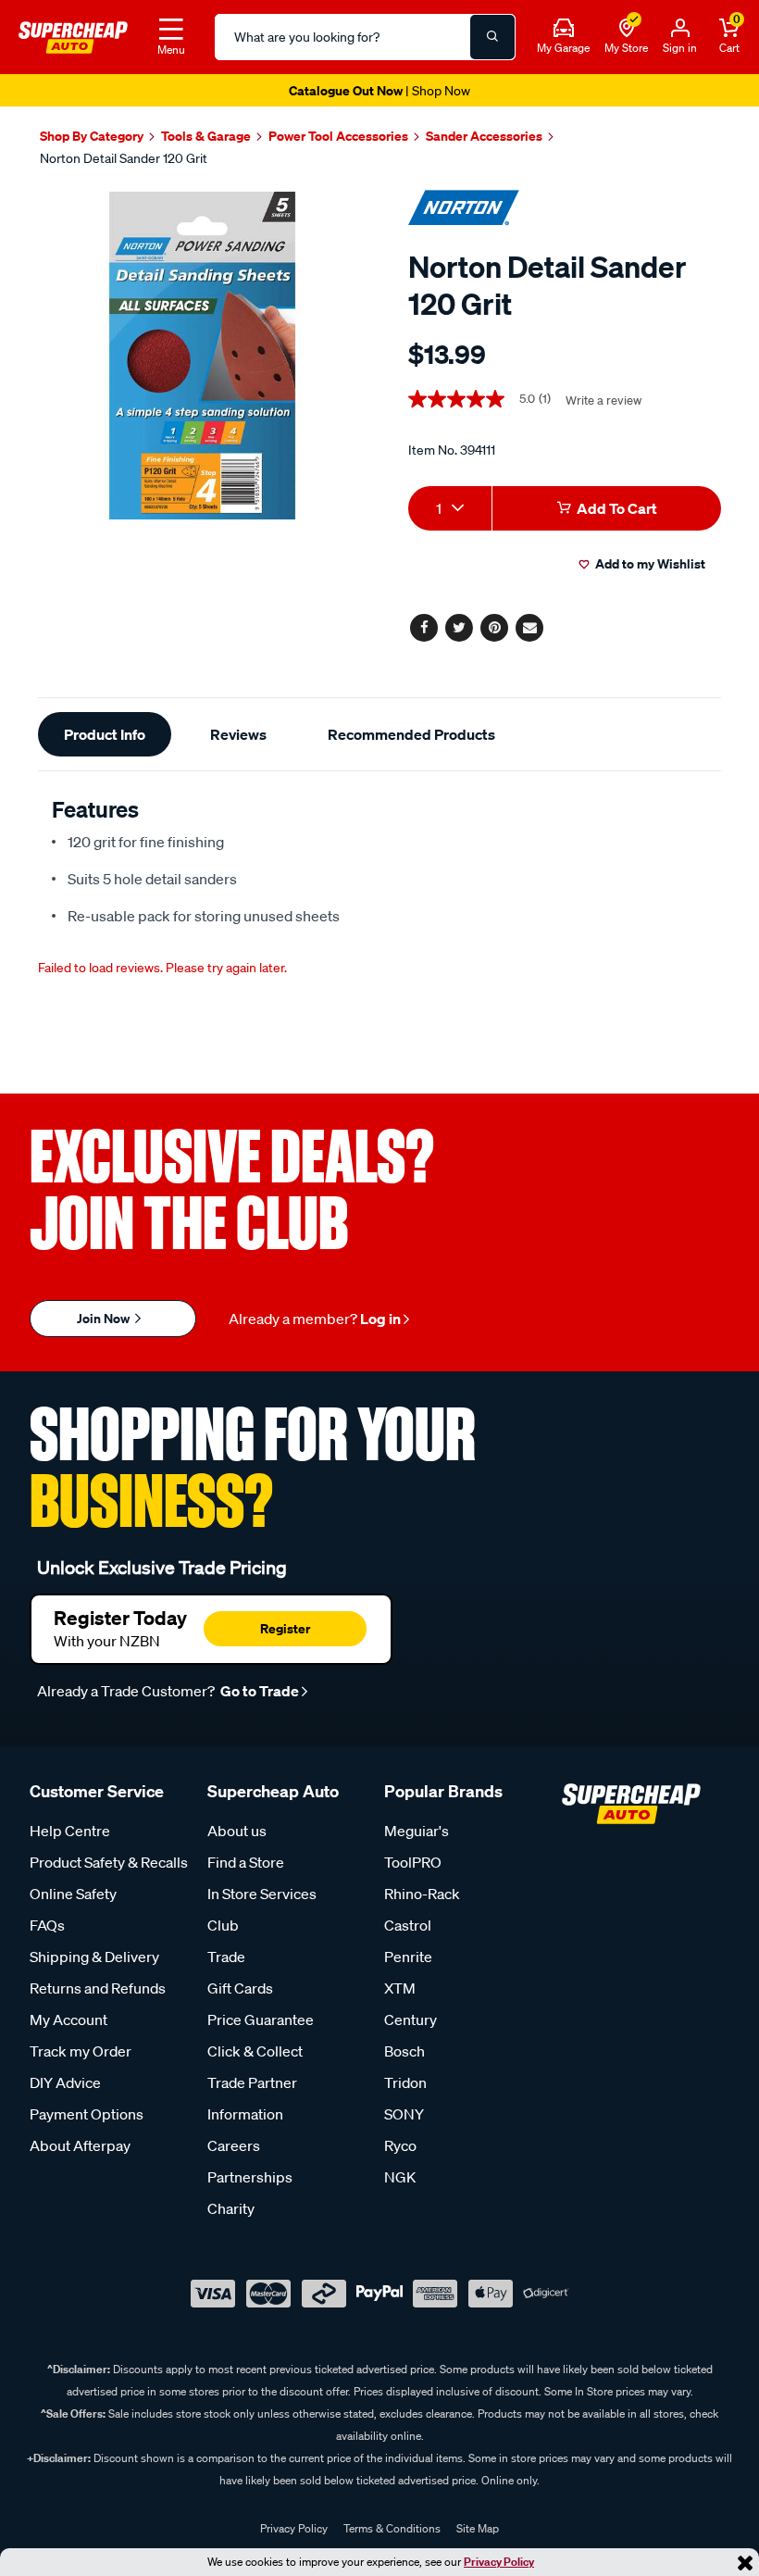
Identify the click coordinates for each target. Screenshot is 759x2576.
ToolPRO (413, 1862)
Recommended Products (411, 734)
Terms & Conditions (392, 2528)
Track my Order (81, 2051)
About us (237, 1831)
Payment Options (87, 2114)
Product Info (105, 734)
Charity (231, 2208)
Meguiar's (417, 1831)
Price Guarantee (261, 2020)
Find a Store (246, 1862)
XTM (400, 1988)
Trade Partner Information (252, 2098)
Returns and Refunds (98, 1988)
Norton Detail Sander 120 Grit (124, 158)
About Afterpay (80, 2145)
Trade (226, 1957)
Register (285, 1628)
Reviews (238, 734)
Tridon (405, 2082)
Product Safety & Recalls (109, 1862)
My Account (68, 2020)
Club (223, 1925)
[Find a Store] (627, 29)
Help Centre (70, 1831)
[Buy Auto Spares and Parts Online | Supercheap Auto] (73, 35)
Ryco (400, 2145)
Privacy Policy (499, 2562)
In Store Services (262, 1894)
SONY (404, 2114)
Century (411, 2020)
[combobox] (450, 508)
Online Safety (73, 1894)
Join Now (105, 1318)
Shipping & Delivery (94, 1957)
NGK (400, 2177)
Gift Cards (240, 1988)
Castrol (408, 1925)
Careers (234, 2145)
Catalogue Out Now (379, 90)
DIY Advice (65, 2082)
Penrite (408, 1957)
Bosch (404, 2051)
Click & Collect (255, 2051)
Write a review (603, 400)
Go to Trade (258, 1691)
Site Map (478, 2528)
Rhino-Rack (422, 1894)
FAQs (47, 1925)
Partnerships (250, 2177)
